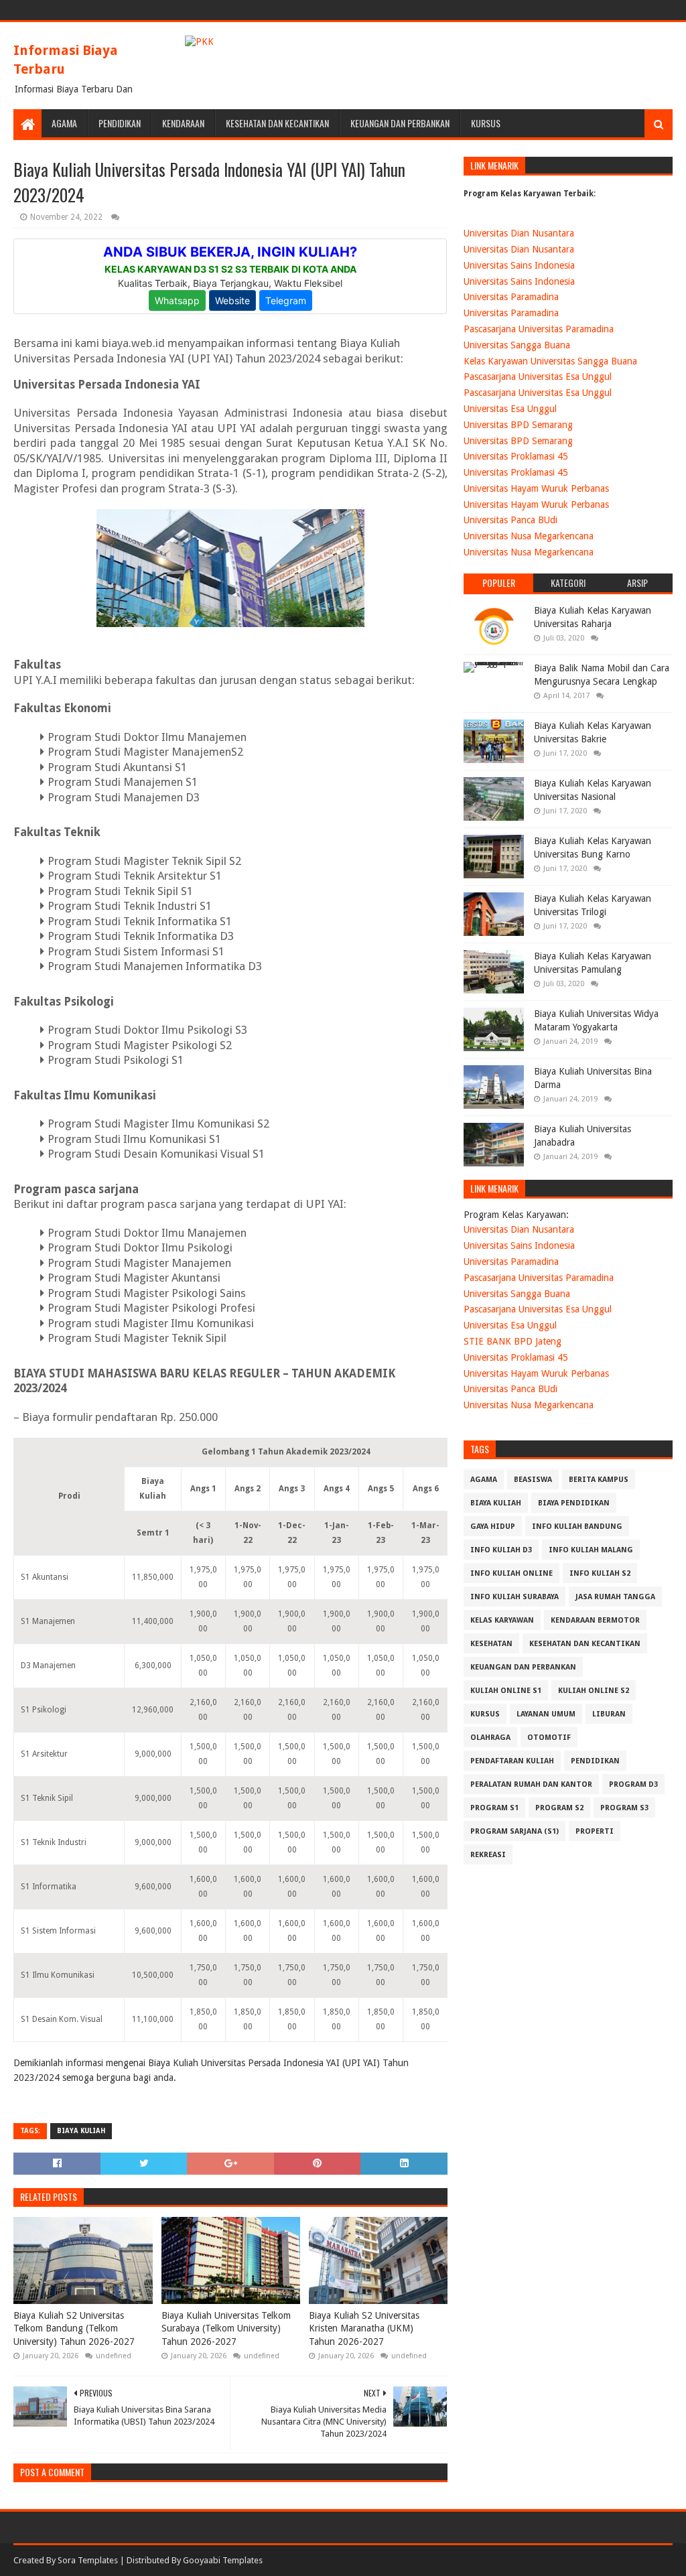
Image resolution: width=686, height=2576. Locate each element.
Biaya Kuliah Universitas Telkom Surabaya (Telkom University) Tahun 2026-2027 (226, 2328)
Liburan (609, 1714)
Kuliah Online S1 (506, 1691)
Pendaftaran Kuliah (512, 1761)
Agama (64, 123)
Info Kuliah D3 (501, 1550)
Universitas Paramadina (511, 297)
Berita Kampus (599, 1480)
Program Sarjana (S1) (514, 1831)
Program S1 (494, 1808)
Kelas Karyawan (502, 1620)
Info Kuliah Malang (591, 1550)
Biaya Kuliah (81, 2131)
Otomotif (549, 1738)
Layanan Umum (546, 1714)
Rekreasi (488, 1855)
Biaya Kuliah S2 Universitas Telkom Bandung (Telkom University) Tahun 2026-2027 (74, 2328)
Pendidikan (120, 123)
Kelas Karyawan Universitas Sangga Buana (550, 361)
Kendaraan (183, 123)
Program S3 (624, 1808)
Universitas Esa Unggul (510, 409)
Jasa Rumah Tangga (615, 1597)
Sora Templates (88, 2560)
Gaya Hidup (493, 1527)
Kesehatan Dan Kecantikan (277, 123)
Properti (595, 1831)
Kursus (486, 123)
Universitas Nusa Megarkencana (529, 536)
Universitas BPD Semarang (518, 425)
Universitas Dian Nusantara (519, 233)
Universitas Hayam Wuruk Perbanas (536, 488)
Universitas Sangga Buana (517, 345)
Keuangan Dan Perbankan (400, 123)
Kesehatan (491, 1644)
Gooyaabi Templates (223, 2560)
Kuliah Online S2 (594, 1691)
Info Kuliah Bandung (577, 1527)
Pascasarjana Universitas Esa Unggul (538, 377)
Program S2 (559, 1808)
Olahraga (490, 1738)
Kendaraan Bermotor (595, 1620)
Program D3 (633, 1784)
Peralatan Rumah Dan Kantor (531, 1784)
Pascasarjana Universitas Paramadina (539, 329)
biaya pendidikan (574, 1503)
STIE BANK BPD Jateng (512, 1341)
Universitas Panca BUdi (510, 520)
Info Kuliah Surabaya (514, 1597)
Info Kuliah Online (511, 1573)
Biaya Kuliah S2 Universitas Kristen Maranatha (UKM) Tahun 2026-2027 (364, 2328)
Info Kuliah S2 (600, 1573)
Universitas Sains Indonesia (519, 265)
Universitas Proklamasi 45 (516, 456)
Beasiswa (533, 1480)
